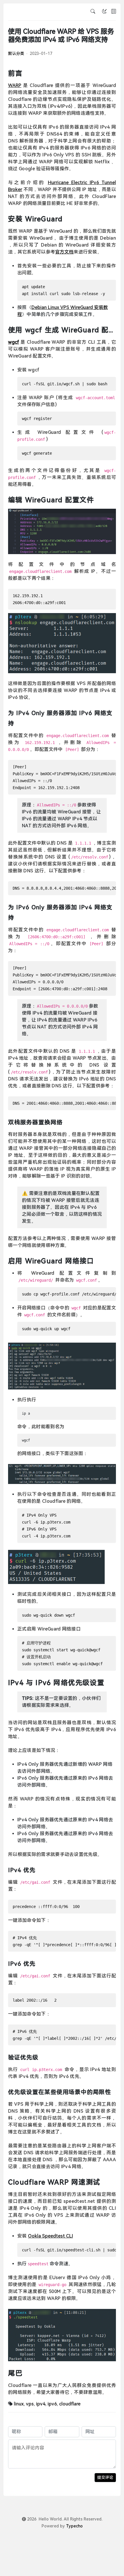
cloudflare (70, 2404)
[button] (114, 12)
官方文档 (64, 252)
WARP (15, 85)
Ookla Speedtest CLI (50, 2236)
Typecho (74, 2526)
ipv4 (41, 2404)
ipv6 (52, 2404)
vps (30, 2404)
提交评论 (105, 2477)
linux (19, 2404)
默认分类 (16, 53)
